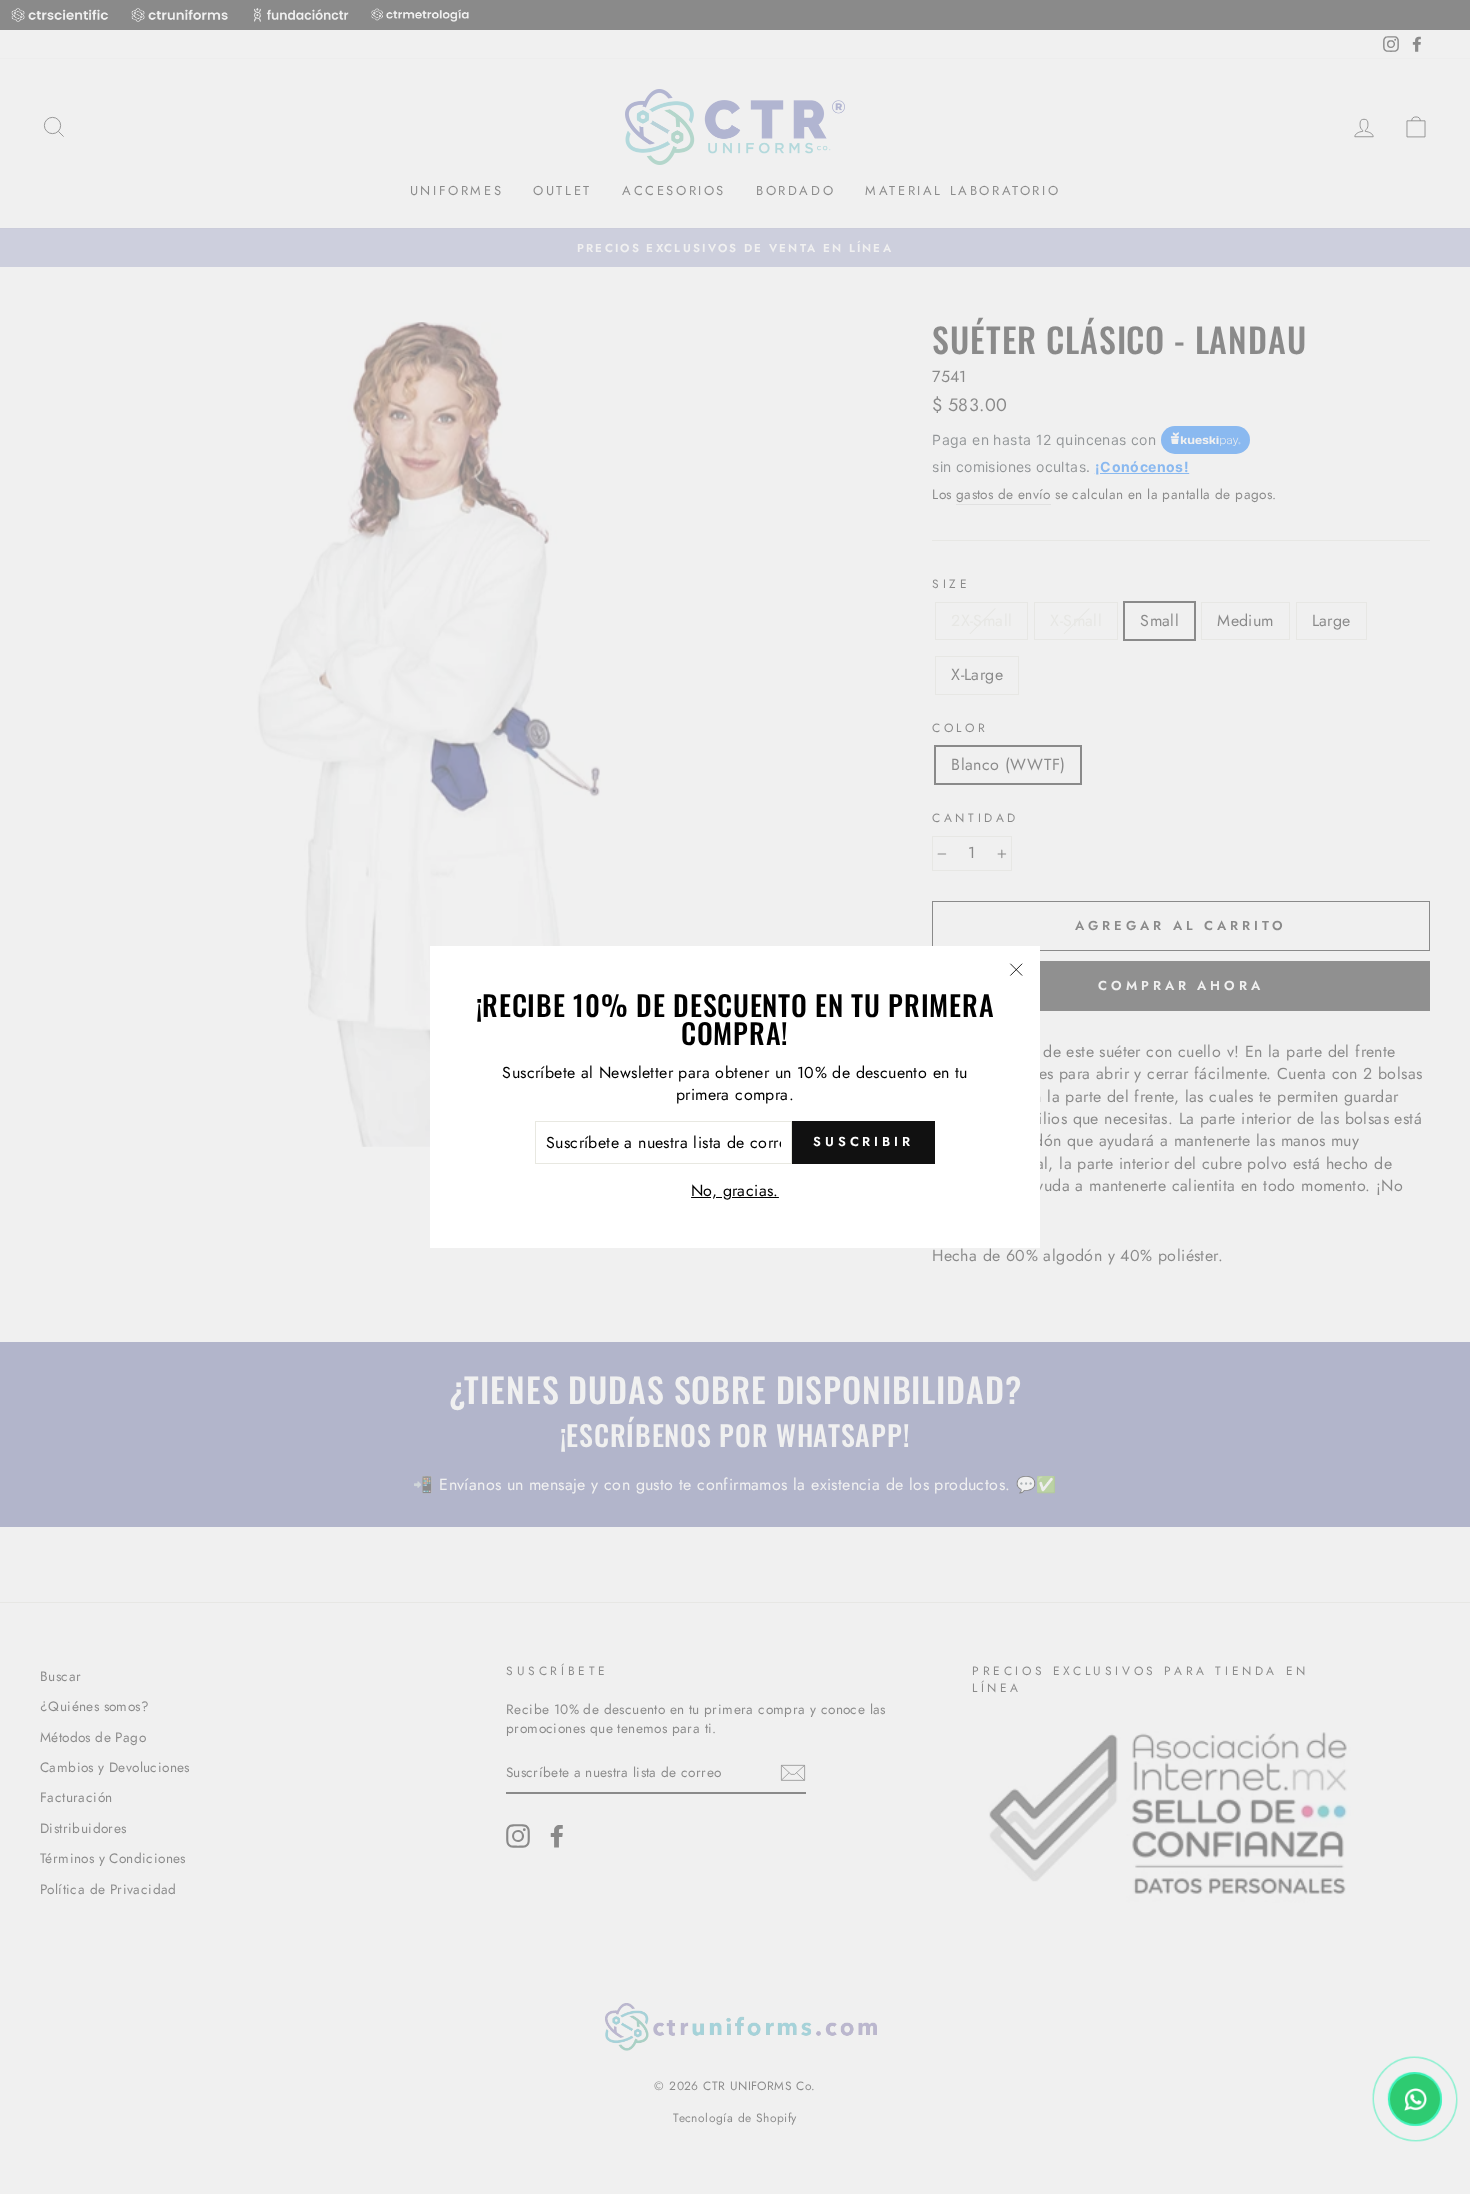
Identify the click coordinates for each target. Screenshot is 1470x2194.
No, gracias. (735, 1190)
